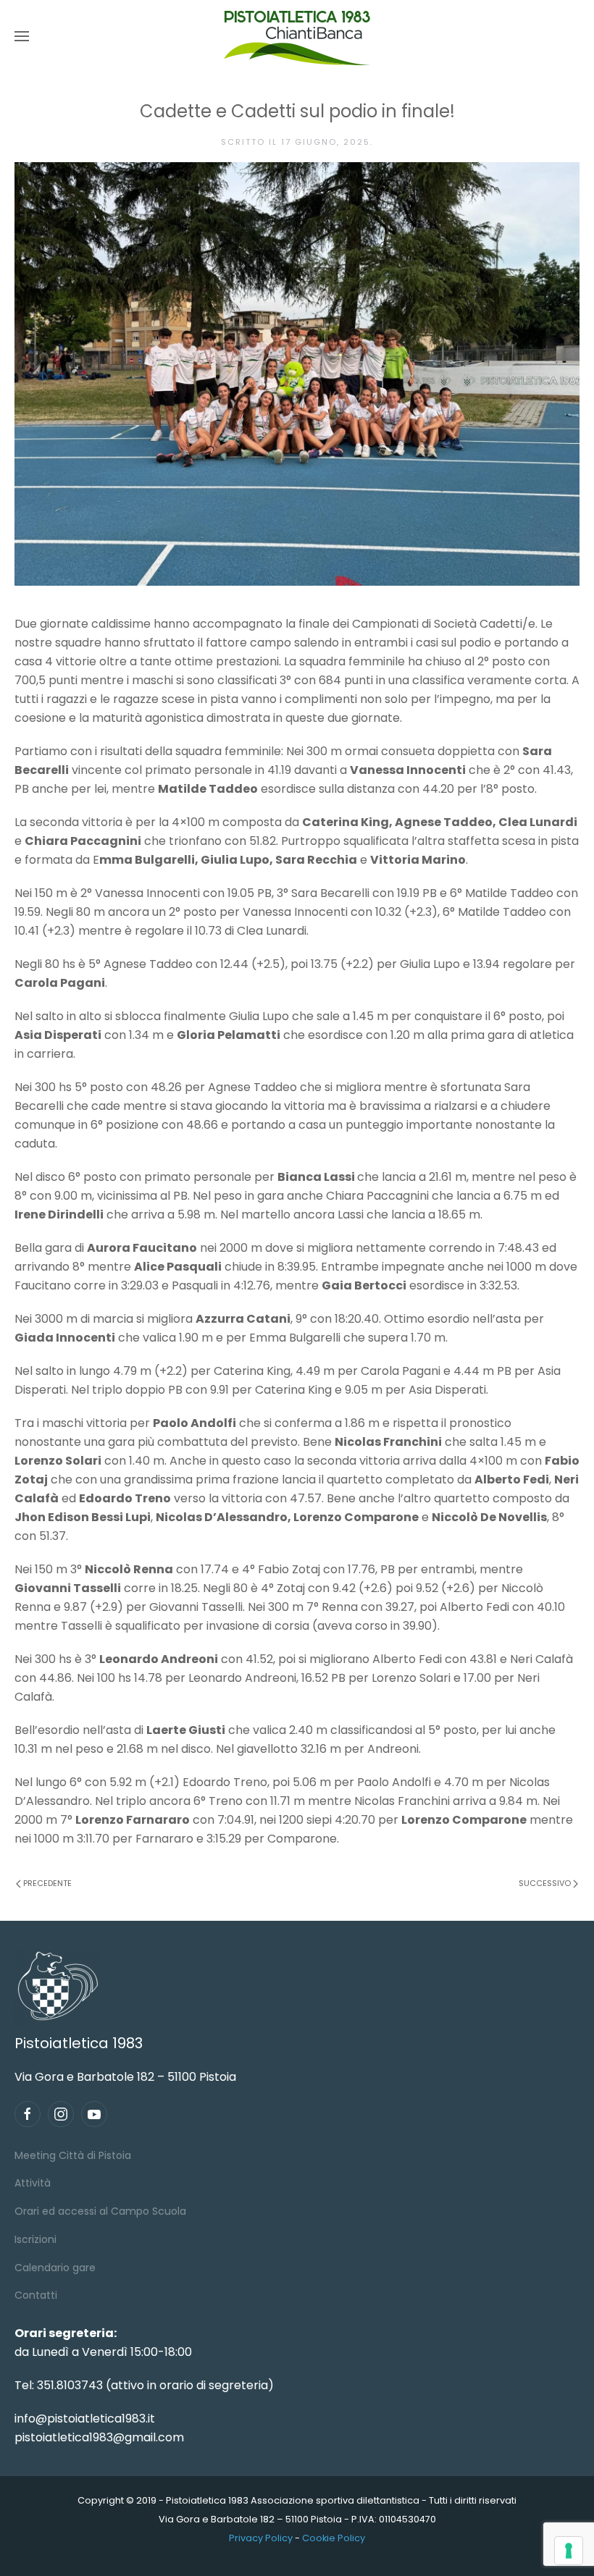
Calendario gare (55, 2268)
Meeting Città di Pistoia (73, 2155)
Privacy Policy (261, 2538)
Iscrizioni (35, 2239)
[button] (22, 36)
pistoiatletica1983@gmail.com (99, 2437)
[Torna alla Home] (297, 36)
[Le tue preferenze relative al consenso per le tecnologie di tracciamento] (569, 2551)
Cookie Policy (334, 2538)
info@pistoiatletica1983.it (85, 2419)
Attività (33, 2183)
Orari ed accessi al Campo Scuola (100, 2211)
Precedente (47, 1883)
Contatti (36, 2295)
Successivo (545, 1883)
